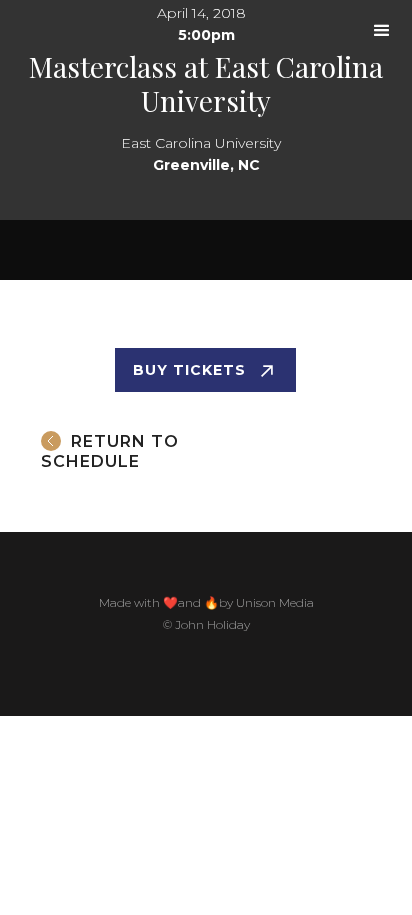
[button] (382, 31)
